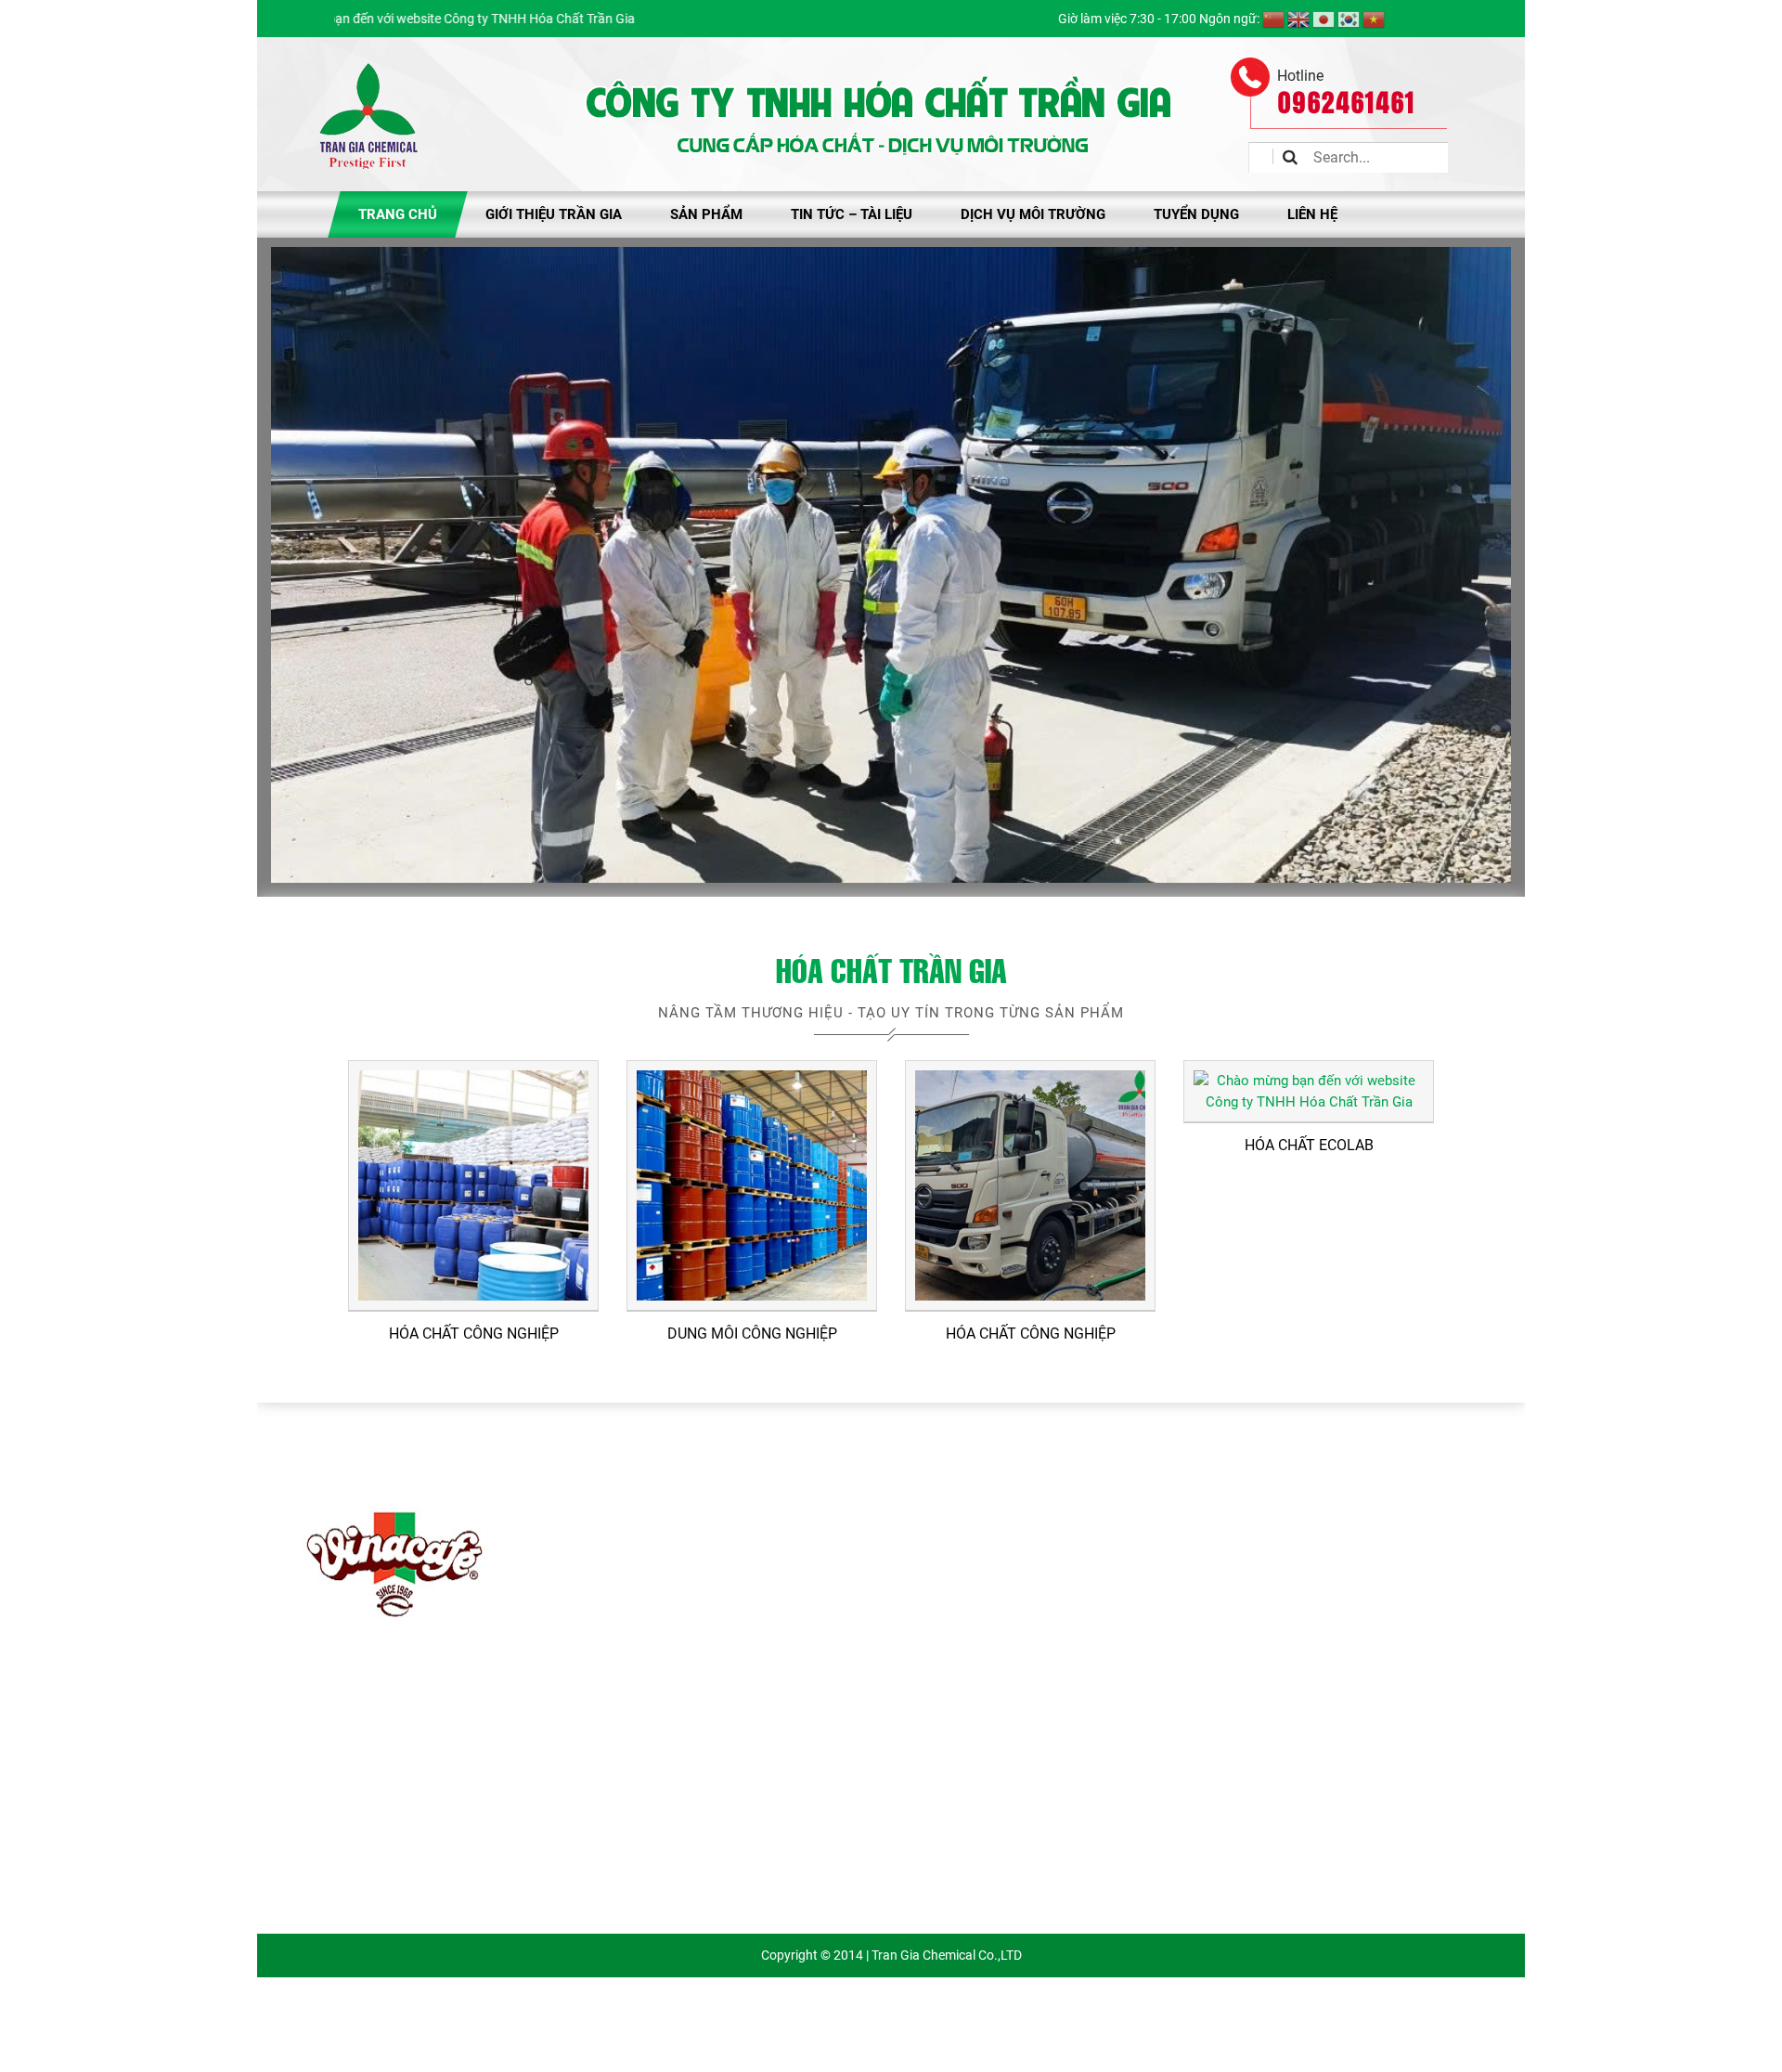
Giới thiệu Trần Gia (554, 214)
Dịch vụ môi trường (1033, 214)
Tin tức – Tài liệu (852, 214)
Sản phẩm (706, 214)
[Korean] (1349, 19)
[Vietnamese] (1374, 19)
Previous (294, 560)
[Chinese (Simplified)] (1273, 19)
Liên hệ (1312, 214)
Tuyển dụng (1196, 214)
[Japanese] (1324, 19)
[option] (392, 1560)
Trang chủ (398, 214)
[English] (1298, 19)
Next (1488, 560)
